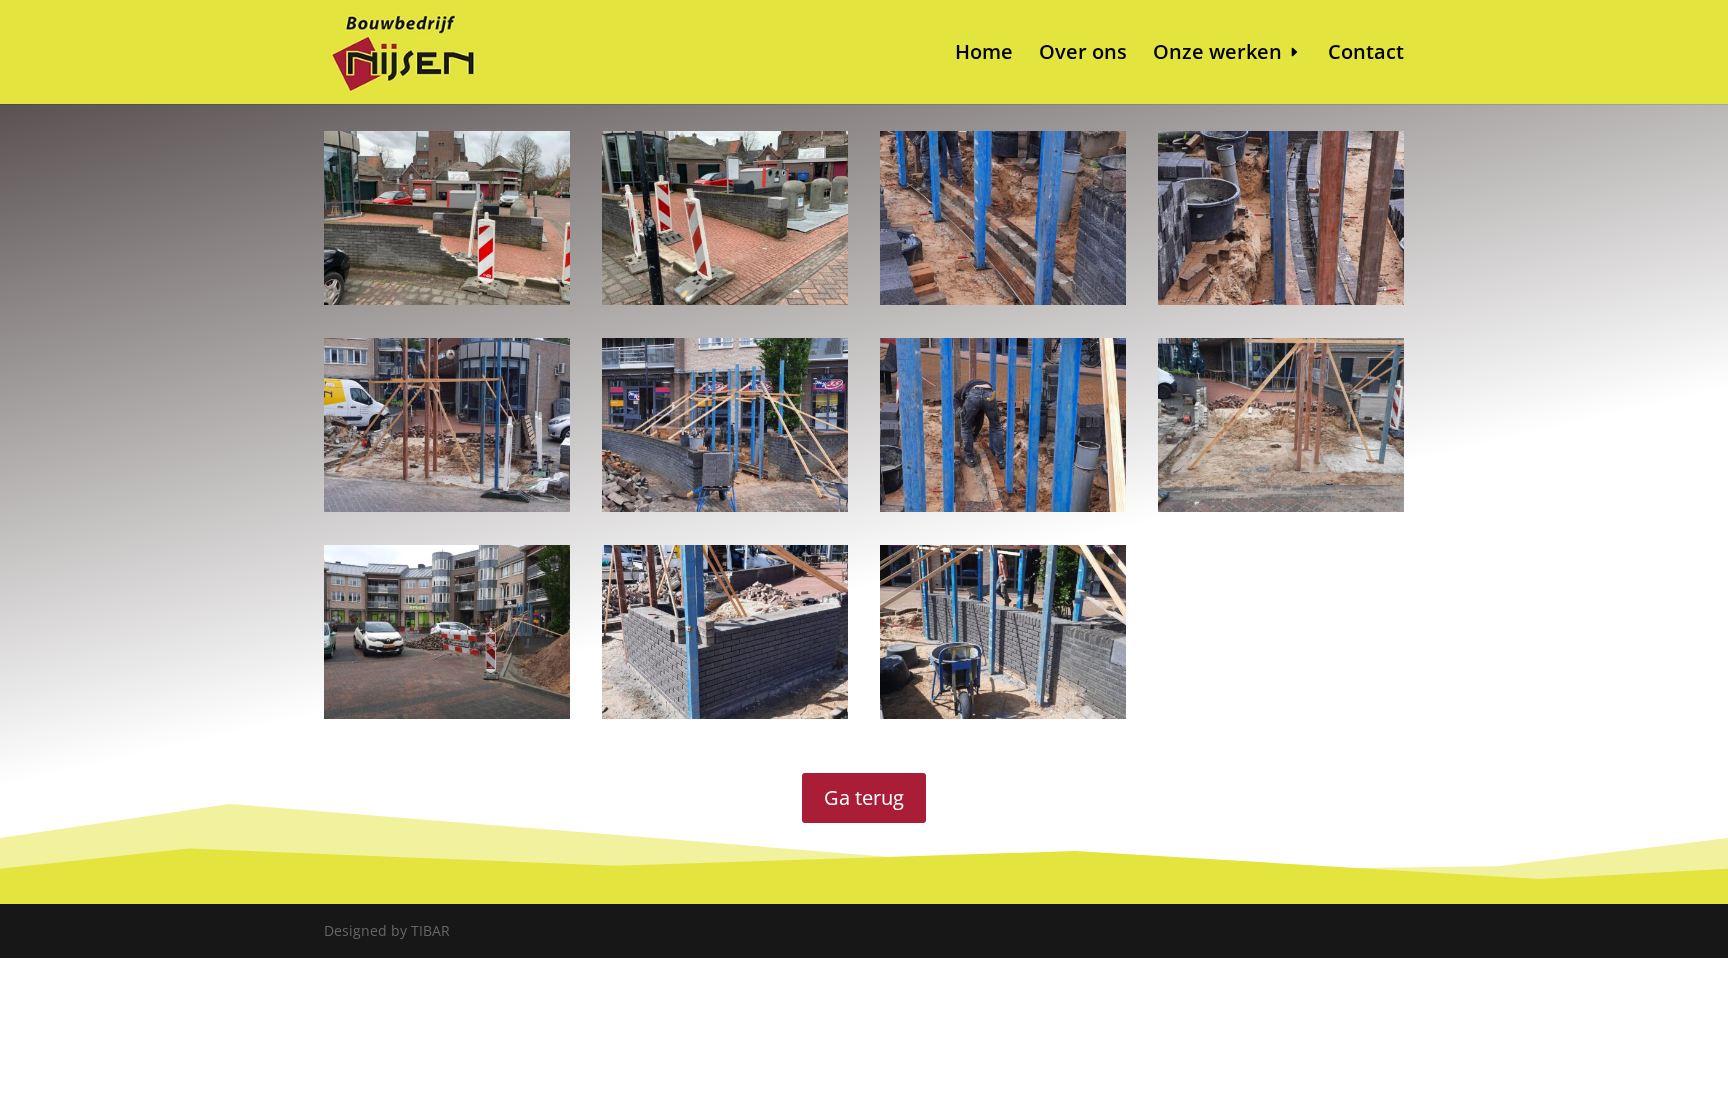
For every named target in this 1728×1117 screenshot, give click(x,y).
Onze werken (1217, 55)
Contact (1366, 55)
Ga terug (864, 797)
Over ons (1083, 55)
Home (984, 55)
